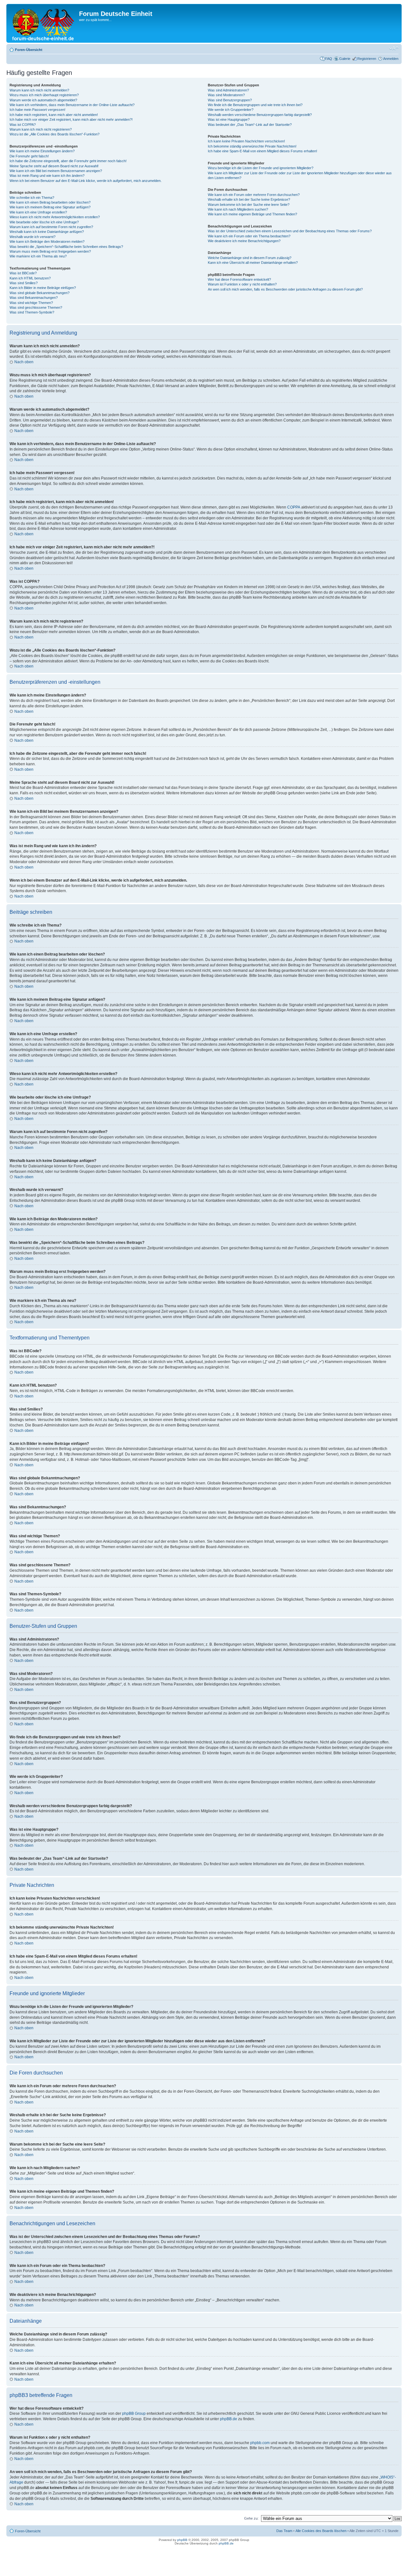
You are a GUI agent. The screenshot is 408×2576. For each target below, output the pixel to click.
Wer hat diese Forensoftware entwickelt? (239, 279)
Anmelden (391, 59)
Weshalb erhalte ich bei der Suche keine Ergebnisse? (249, 199)
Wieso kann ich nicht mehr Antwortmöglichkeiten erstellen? (55, 217)
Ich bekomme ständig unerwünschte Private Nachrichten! (252, 146)
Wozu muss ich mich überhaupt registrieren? (44, 95)
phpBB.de (229, 2419)
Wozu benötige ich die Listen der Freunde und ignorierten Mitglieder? (261, 168)
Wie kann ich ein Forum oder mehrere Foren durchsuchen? (254, 195)
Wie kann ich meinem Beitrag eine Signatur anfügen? (50, 207)
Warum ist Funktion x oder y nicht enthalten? (242, 284)
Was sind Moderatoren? (226, 95)
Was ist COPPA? (23, 125)
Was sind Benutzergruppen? (230, 100)
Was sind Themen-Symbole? (32, 312)
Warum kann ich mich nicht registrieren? (41, 129)
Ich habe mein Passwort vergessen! (37, 110)
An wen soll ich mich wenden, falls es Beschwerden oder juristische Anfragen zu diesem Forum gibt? (285, 289)
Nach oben (24, 362)
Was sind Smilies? (24, 283)
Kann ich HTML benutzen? (30, 278)
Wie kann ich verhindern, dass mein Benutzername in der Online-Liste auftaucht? (72, 105)
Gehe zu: (251, 2518)
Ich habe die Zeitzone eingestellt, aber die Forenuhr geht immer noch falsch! (68, 161)
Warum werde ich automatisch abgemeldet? (43, 100)
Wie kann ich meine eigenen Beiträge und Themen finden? (252, 214)
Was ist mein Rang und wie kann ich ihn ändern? (47, 176)
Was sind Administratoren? (228, 90)
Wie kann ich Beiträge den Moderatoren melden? (47, 242)
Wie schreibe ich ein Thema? (32, 198)
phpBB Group (134, 2414)
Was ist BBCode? (23, 273)
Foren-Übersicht (29, 50)
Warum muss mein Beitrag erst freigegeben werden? (50, 251)
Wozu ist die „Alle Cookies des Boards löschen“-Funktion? (55, 134)
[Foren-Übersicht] (44, 23)
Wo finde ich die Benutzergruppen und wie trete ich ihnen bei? (255, 105)
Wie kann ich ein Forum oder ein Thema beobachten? (249, 236)
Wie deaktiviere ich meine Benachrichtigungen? (244, 241)
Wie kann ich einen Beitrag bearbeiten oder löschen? (50, 202)
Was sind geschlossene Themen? (36, 307)
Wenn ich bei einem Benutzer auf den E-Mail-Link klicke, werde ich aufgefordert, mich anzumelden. (86, 181)
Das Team (284, 2531)
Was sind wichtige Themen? (31, 303)
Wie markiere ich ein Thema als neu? (38, 256)
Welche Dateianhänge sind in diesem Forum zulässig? (250, 258)
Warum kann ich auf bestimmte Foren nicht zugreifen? (51, 227)
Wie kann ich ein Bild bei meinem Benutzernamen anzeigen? (56, 171)
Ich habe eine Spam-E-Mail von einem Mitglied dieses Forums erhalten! (262, 151)
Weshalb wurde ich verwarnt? (33, 237)
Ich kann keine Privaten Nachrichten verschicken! (246, 141)
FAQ (329, 59)
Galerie (345, 59)
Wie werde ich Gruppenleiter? (231, 110)
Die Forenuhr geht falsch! (29, 156)
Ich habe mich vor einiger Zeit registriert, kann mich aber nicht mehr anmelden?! (71, 119)
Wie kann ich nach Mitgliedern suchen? (238, 209)
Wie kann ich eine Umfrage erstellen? (38, 212)
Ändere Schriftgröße (394, 48)
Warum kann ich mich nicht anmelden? (39, 90)
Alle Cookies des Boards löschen (321, 2531)
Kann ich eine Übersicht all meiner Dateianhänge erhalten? (253, 263)
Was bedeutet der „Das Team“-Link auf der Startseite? (250, 125)
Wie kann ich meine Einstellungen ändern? (42, 151)
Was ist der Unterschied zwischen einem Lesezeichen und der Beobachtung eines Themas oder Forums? (290, 231)
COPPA (294, 507)
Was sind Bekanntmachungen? (34, 298)
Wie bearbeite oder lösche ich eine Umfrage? (44, 222)
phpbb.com (260, 2443)
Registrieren (367, 59)
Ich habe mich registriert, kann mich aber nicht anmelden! (54, 115)
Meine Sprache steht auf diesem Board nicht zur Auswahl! (54, 166)
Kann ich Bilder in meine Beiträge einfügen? (43, 288)
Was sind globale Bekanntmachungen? (40, 293)
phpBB (182, 2540)
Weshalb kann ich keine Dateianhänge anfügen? (47, 232)
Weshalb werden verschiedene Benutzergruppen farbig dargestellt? (260, 115)
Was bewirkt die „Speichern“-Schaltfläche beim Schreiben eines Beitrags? (66, 247)
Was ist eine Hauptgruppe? (229, 119)
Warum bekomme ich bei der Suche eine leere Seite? (249, 205)
